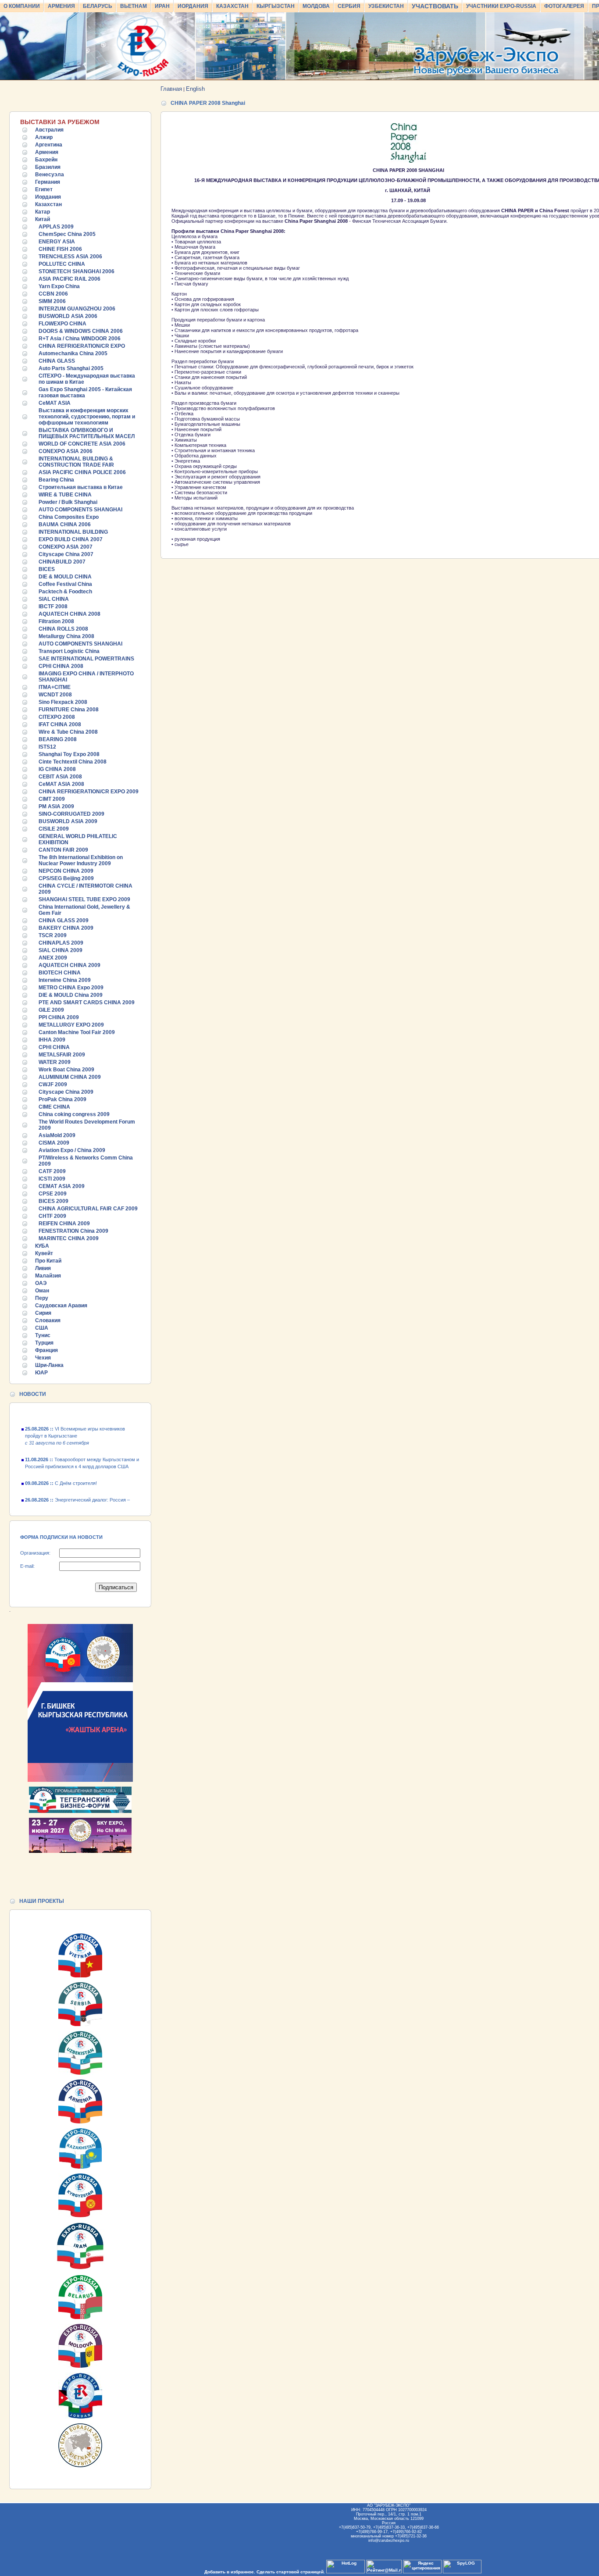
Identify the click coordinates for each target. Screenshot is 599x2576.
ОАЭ (41, 1283)
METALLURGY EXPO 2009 (71, 1025)
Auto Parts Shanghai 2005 (71, 368)
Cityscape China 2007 (66, 554)
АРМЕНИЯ (61, 6)
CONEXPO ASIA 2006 (66, 451)
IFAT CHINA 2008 (60, 724)
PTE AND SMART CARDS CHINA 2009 (87, 1003)
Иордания (48, 197)
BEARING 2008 (58, 739)
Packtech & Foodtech (65, 592)
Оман (42, 1291)
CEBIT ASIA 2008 (60, 777)
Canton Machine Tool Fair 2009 (77, 1032)
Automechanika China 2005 (73, 353)
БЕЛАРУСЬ (98, 6)
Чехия (43, 1358)
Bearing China (56, 480)
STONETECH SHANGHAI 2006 (77, 271)
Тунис (43, 1335)
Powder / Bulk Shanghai (68, 502)
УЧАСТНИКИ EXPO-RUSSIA (501, 6)
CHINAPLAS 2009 (61, 943)
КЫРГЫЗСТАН (276, 6)
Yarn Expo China (59, 286)
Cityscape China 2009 (66, 1092)
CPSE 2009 (53, 1194)
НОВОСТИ (33, 1394)
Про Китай (48, 1261)
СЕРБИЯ (349, 6)
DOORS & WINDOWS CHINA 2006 (81, 331)
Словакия (48, 1320)
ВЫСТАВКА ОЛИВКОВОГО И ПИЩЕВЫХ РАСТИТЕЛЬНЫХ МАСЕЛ (87, 433)
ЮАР (41, 1373)
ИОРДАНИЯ (193, 6)
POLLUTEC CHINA (62, 264)
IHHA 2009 (52, 1040)
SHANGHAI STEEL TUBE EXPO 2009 (84, 899)
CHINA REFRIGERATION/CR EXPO (82, 346)
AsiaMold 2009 (57, 1135)
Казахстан (48, 204)
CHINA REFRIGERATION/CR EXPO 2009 (89, 792)
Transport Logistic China (69, 651)
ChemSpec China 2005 (67, 234)
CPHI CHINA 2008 (61, 666)
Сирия (43, 1313)
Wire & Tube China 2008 (68, 732)
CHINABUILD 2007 (62, 562)
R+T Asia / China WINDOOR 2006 (80, 339)
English (195, 89)
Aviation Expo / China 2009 (72, 1150)
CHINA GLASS (57, 361)
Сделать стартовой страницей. (291, 2572)
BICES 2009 (53, 1201)
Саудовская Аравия (61, 1306)
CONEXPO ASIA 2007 (66, 547)
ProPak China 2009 (62, 1099)
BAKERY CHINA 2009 (66, 928)
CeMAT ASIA (55, 403)
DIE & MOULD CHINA (65, 577)
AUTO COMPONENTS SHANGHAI (80, 510)
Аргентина (49, 145)
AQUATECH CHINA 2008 (70, 614)
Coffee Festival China (65, 584)
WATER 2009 (55, 1062)
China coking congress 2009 (74, 1114)
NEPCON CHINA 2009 (66, 871)
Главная (171, 89)
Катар (43, 212)
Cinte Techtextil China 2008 (73, 762)
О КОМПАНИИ (22, 6)
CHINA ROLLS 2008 (63, 629)
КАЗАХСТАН (232, 6)
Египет (44, 189)
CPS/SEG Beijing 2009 (66, 878)
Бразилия (48, 167)
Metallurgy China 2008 (66, 636)
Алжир (44, 137)
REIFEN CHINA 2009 (64, 1224)
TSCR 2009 (53, 935)
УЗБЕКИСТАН (386, 6)
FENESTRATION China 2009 (73, 1231)
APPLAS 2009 (56, 227)
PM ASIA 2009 (56, 806)
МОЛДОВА (316, 6)
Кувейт (44, 1253)
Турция (44, 1343)
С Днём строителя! (61, 1470)
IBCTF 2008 (53, 607)
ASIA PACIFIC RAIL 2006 (70, 279)
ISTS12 (47, 747)
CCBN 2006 (53, 294)
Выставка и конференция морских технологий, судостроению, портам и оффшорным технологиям (87, 417)
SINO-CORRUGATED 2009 (71, 814)
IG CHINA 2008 (57, 769)
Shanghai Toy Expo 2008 (69, 754)
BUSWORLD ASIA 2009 (68, 821)
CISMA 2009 (54, 1143)
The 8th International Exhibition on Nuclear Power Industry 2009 (81, 860)
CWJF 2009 (53, 1085)
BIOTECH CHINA (60, 973)
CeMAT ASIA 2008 (61, 784)
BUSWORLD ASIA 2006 (68, 316)
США (42, 1328)
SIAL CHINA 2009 (61, 950)
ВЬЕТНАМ (134, 6)
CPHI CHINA (54, 1047)
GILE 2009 (51, 1010)
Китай (43, 219)
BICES (47, 569)
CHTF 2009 (52, 1216)
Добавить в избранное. (230, 2572)
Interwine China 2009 (65, 980)
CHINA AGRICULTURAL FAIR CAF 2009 (88, 1209)
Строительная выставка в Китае (81, 487)
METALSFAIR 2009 (62, 1055)
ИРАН (162, 6)
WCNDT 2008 (55, 695)
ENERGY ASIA (57, 242)
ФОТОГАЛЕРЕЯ (564, 6)
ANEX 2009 (53, 958)
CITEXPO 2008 (57, 717)
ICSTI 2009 (52, 1179)
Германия (48, 182)
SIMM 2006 (52, 301)
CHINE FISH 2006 (60, 249)
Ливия (43, 1268)
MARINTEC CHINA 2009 (69, 1238)
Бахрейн (46, 160)
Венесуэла (50, 175)
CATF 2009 (52, 1171)
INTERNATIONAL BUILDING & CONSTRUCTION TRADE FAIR (76, 462)
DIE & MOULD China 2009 (71, 995)
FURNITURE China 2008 (69, 710)
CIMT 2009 (52, 799)
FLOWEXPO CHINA (62, 324)
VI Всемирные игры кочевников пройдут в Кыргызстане (75, 1423)
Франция (46, 1350)
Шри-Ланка (49, 1365)
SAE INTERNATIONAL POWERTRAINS (86, 659)
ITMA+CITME (55, 687)
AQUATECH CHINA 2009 (70, 965)
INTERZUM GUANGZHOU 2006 (77, 309)
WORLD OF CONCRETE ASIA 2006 (82, 444)
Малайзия (48, 1276)
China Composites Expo (69, 517)
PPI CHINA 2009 (59, 1017)
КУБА (42, 1246)
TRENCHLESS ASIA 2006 (70, 257)
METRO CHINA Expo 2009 (71, 988)
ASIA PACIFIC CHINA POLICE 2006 (82, 472)
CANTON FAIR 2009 (63, 850)
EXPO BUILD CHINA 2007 (71, 539)
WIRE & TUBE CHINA (65, 495)
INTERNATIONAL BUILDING (73, 532)
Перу (42, 1298)
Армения (47, 152)
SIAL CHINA (54, 599)
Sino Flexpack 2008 (63, 702)
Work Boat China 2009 (66, 1070)
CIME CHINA (54, 1107)
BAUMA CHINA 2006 (65, 524)
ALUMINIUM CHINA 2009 (70, 1077)
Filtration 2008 (56, 621)
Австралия (49, 130)
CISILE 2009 (54, 829)
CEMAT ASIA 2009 (62, 1186)
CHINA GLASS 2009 (64, 921)
